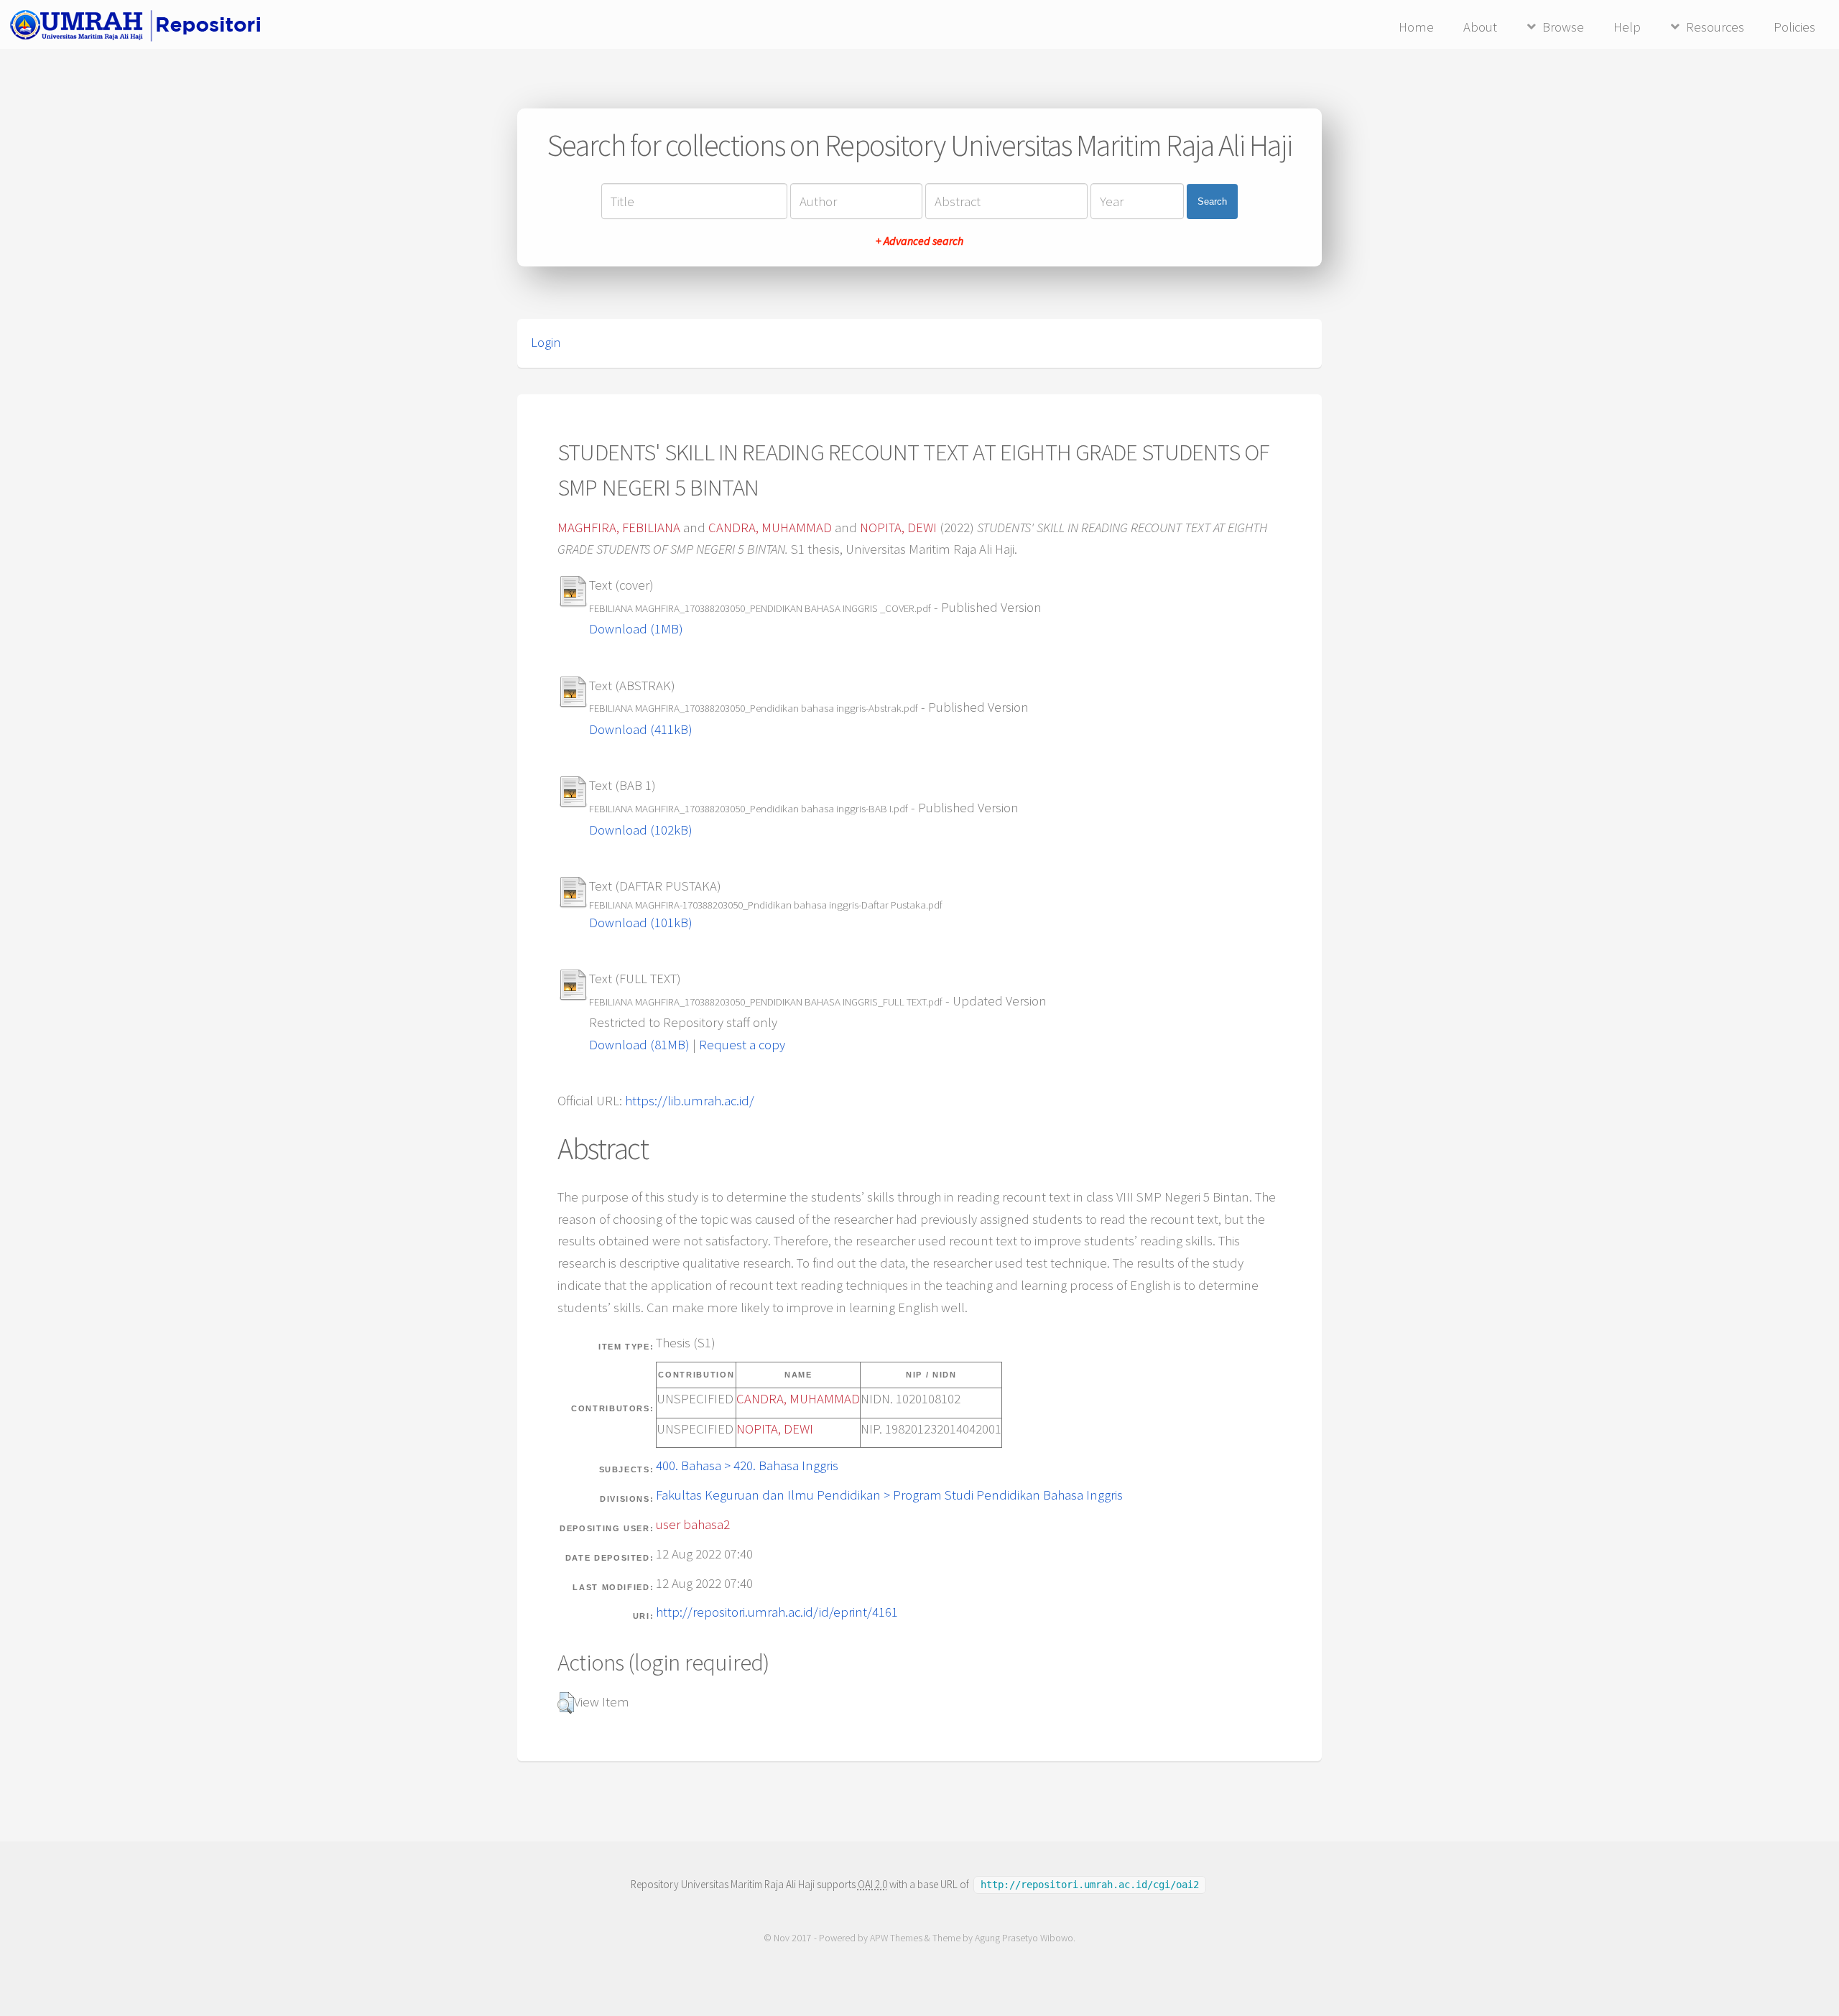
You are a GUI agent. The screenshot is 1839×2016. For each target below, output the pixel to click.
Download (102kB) (641, 830)
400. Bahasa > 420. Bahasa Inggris (747, 1465)
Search (1212, 201)
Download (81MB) (639, 1045)
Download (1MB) (636, 629)
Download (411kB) (641, 729)
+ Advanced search (919, 241)
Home (1416, 27)
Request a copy (742, 1045)
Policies (1794, 27)
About (1480, 27)
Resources (1715, 27)
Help (1627, 27)
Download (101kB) (641, 923)
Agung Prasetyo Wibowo (1024, 1938)
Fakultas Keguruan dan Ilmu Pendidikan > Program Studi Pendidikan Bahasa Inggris (889, 1495)
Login (546, 342)
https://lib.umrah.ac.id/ (690, 1101)
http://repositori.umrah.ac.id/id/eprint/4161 (777, 1612)
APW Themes (896, 1938)
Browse (1563, 27)
